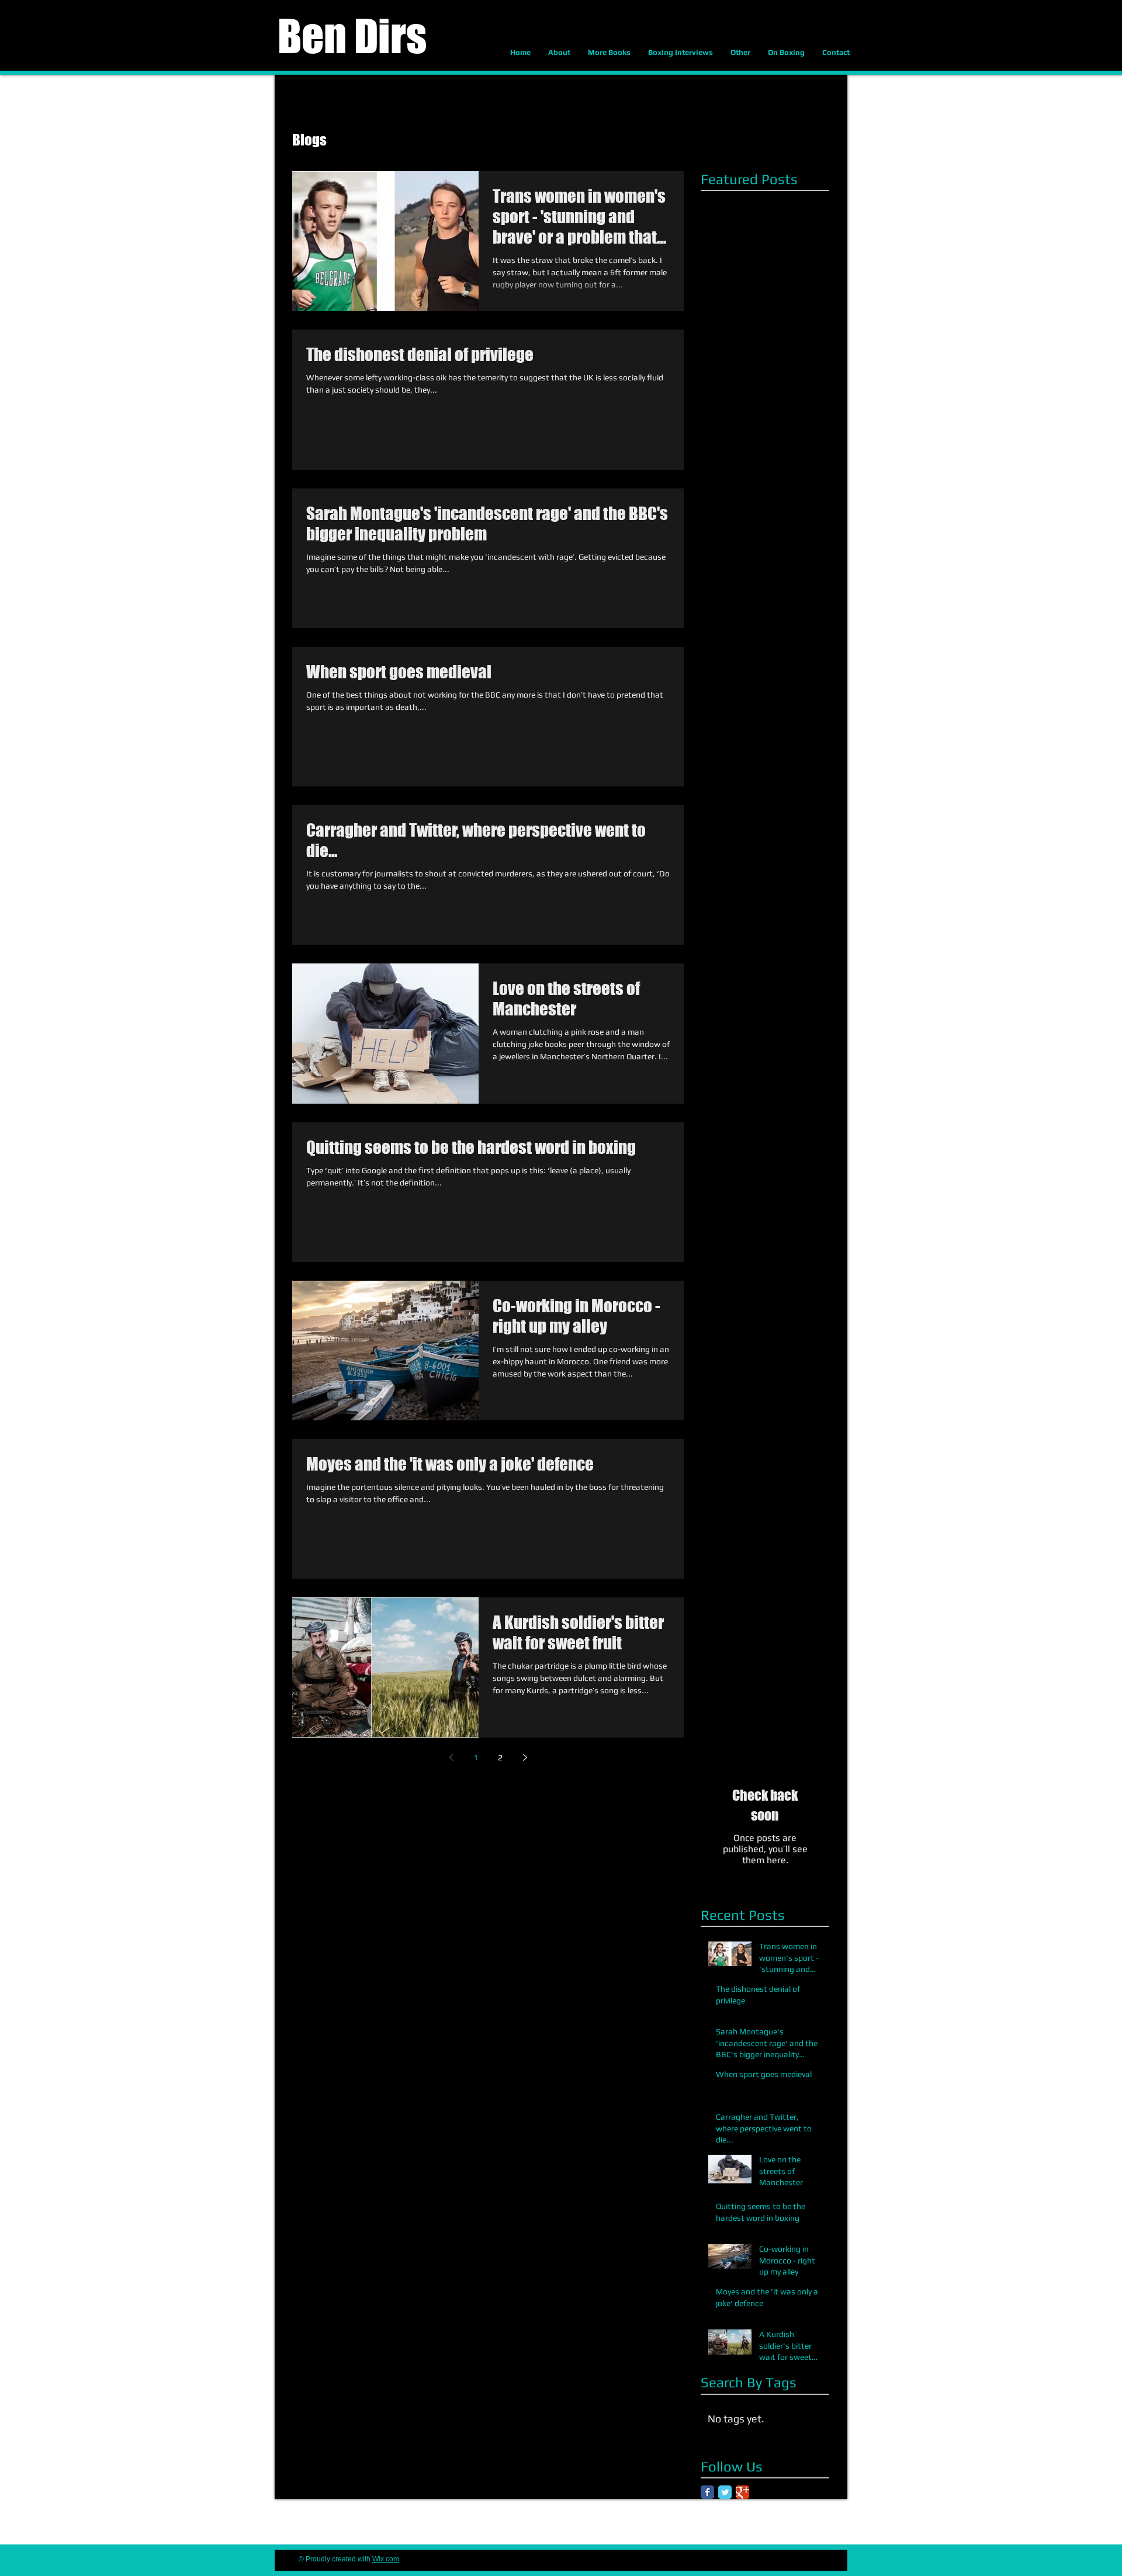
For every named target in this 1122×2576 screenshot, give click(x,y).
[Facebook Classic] (707, 2492)
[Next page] (525, 1757)
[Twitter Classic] (725, 2492)
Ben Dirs (352, 36)
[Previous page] (451, 1757)
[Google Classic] (742, 2492)
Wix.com (386, 2559)
